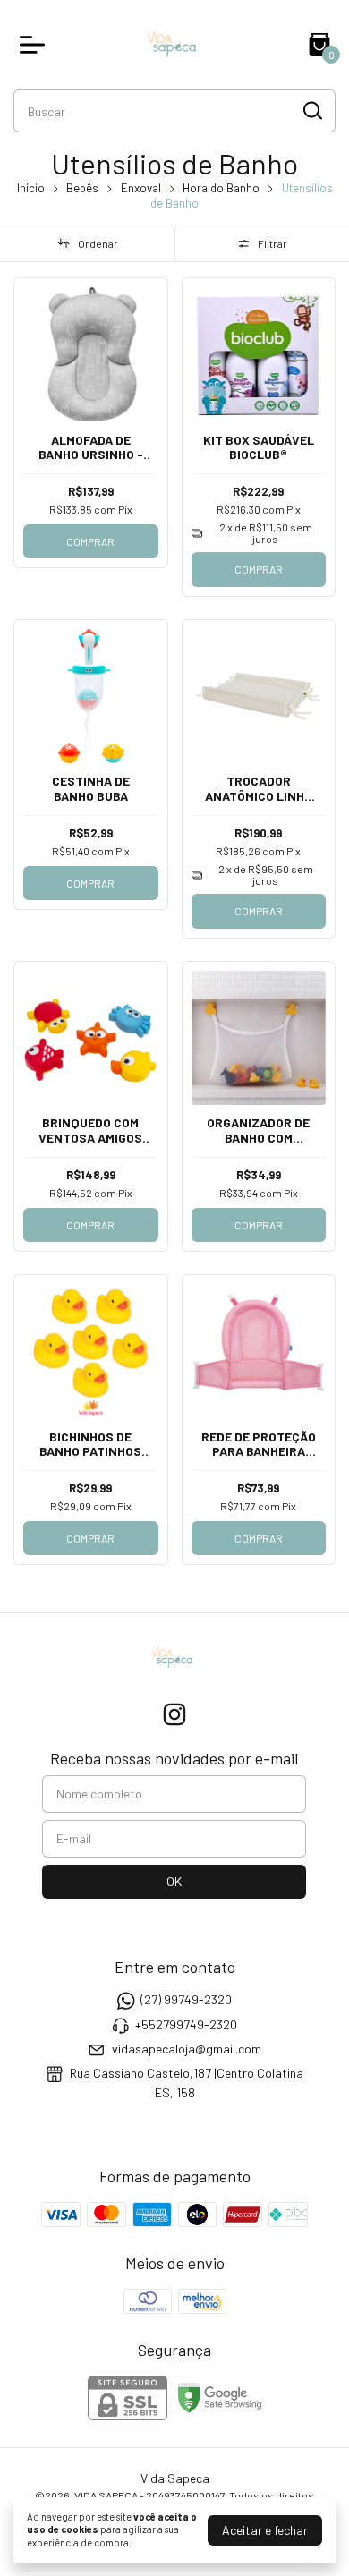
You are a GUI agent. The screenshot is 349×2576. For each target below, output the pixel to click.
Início (31, 188)
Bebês (82, 188)
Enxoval (141, 188)
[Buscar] (311, 110)
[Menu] (36, 45)
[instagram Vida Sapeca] (174, 1714)
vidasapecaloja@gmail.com (187, 2049)
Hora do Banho (221, 188)
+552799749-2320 (186, 2024)
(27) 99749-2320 (186, 2000)
